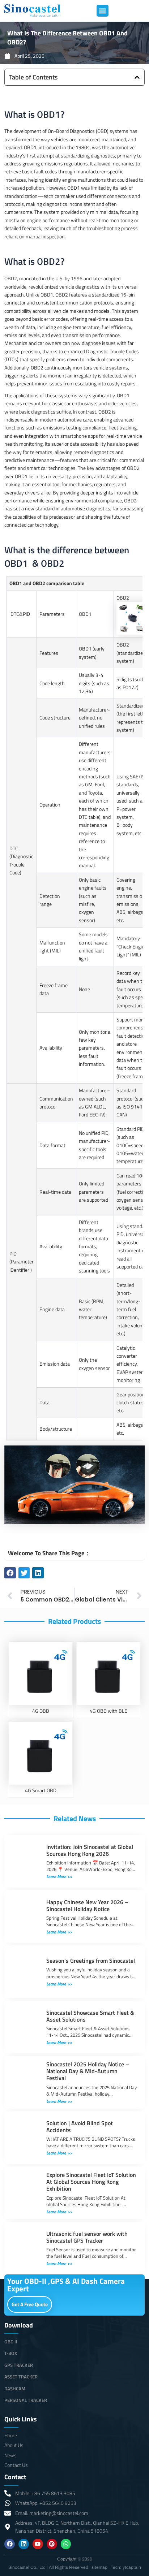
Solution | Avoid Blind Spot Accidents (80, 2127)
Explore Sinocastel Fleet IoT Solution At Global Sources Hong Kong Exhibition (91, 2182)
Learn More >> (59, 1877)
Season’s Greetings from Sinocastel (91, 1961)
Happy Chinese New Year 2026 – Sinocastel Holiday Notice (87, 1905)
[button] (103, 11)
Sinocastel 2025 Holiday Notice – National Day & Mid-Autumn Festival (88, 2071)
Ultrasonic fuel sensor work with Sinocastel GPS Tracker (87, 2237)
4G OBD (41, 1711)
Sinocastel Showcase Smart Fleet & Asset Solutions (90, 2016)
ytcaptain (132, 2567)
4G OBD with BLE (108, 1711)
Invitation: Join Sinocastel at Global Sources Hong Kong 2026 (90, 1850)
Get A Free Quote (30, 2304)
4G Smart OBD (41, 1790)
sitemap (99, 2567)
